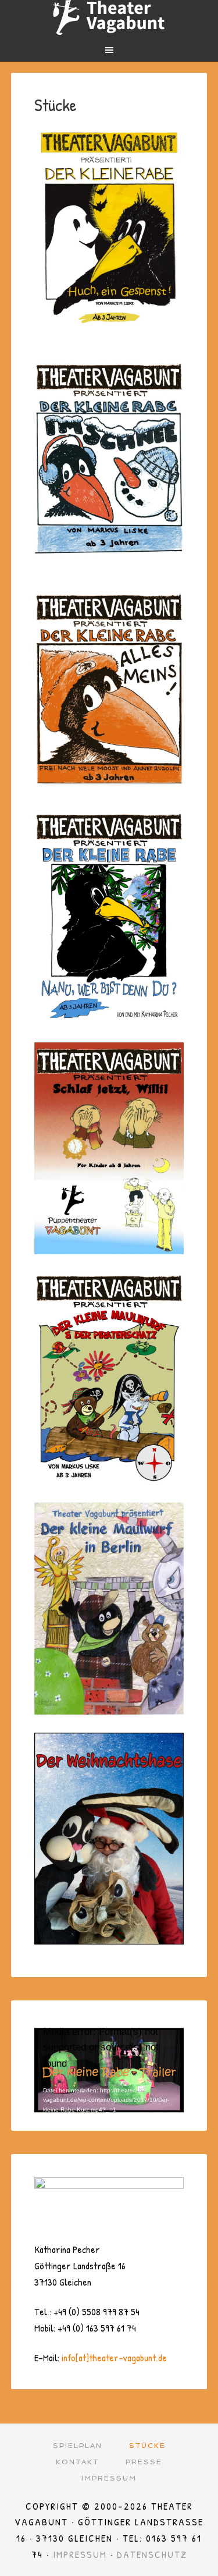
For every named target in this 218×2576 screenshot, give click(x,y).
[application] (109, 2066)
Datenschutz (152, 2554)
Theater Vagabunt (109, 17)
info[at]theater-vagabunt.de (114, 2357)
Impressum (80, 2554)
